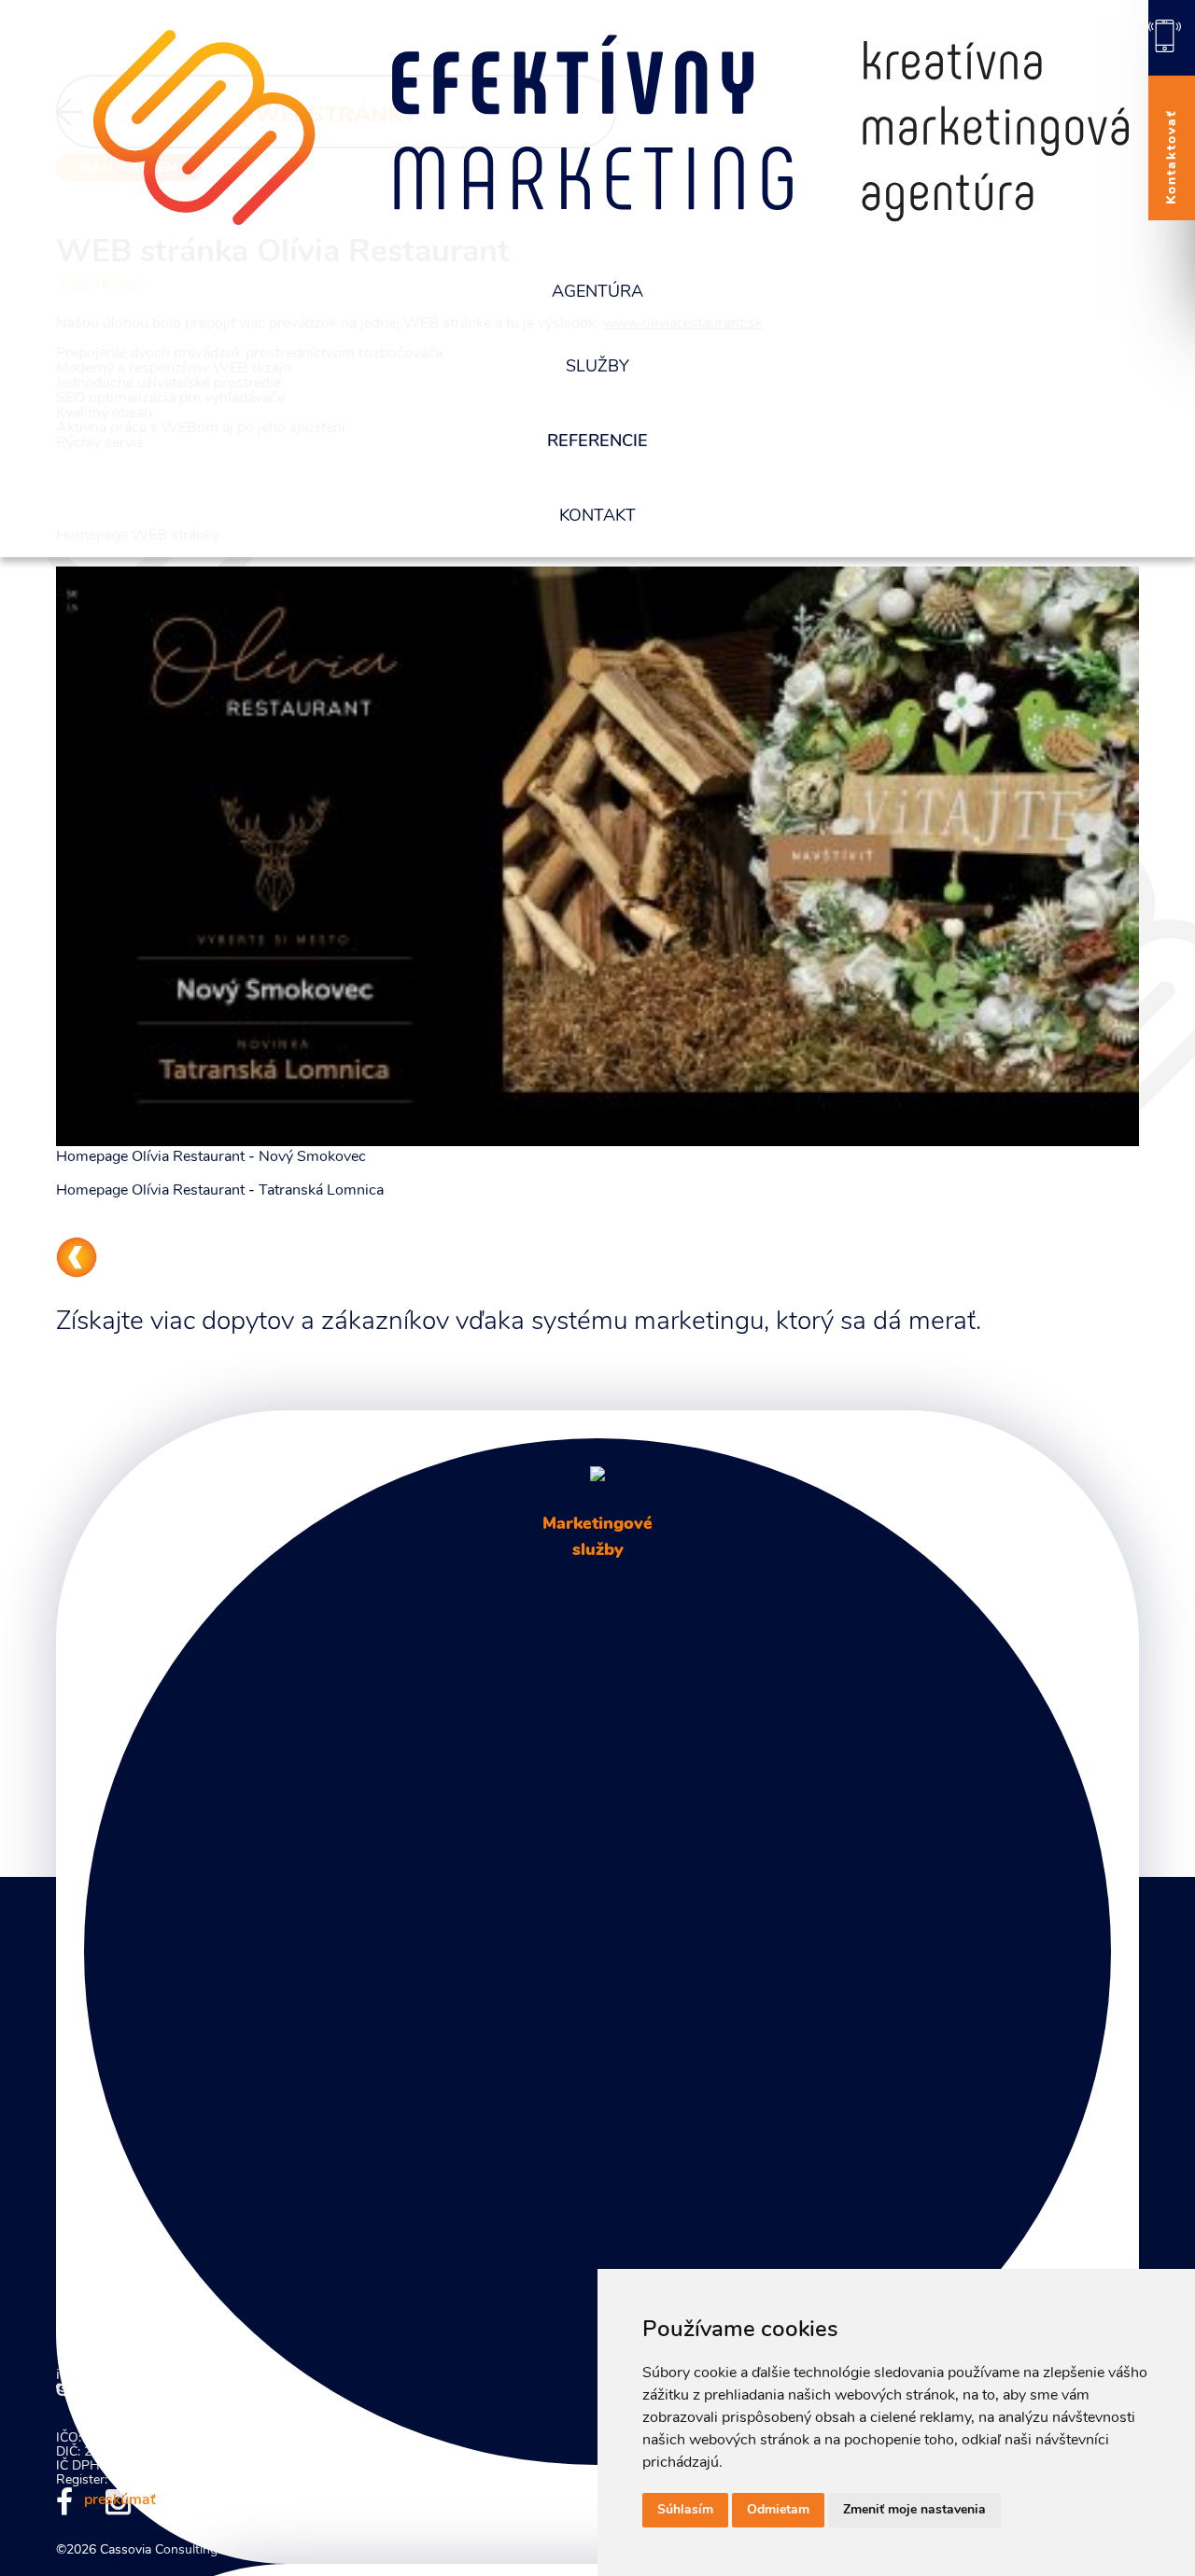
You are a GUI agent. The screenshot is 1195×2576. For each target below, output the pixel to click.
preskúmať (120, 2500)
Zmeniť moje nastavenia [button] (914, 2510)
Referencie (597, 442)
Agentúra (597, 293)
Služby (597, 368)
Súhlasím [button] (685, 2510)
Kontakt (597, 517)
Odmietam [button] (778, 2510)
